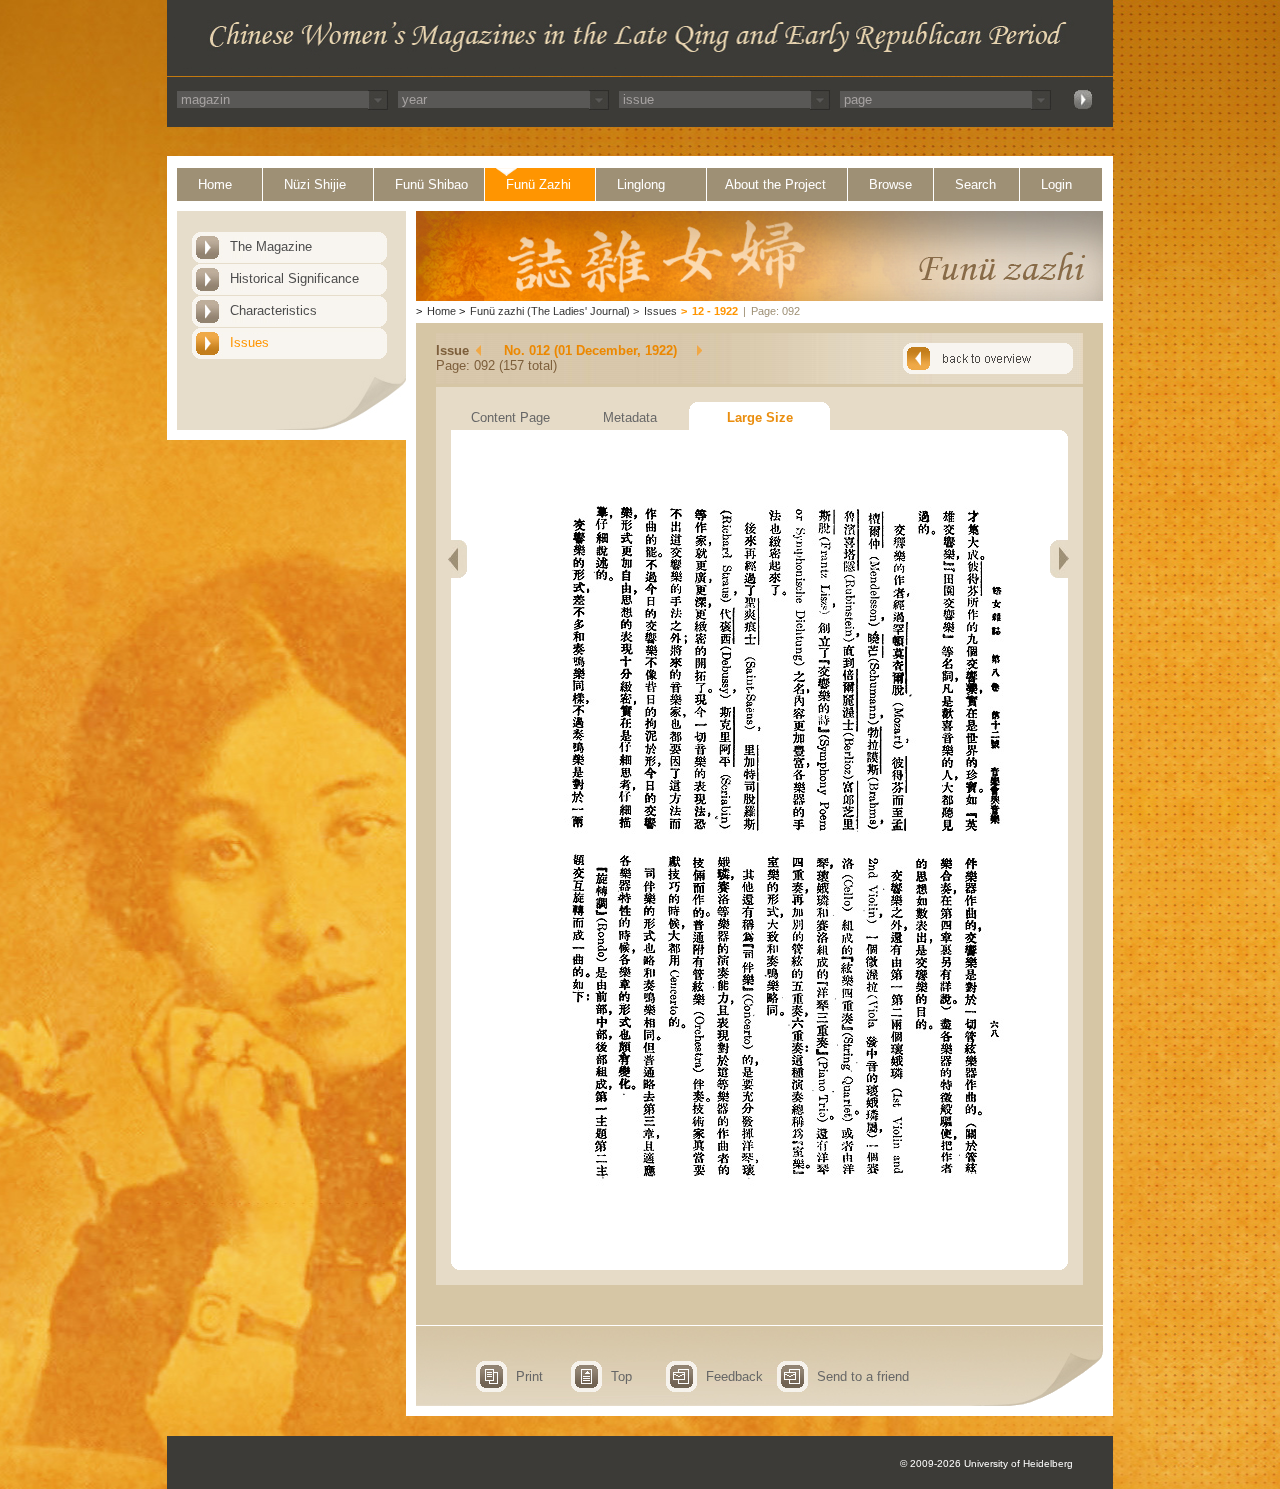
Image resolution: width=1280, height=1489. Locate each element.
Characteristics (273, 310)
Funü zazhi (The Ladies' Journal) (550, 311)
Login (1056, 184)
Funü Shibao (431, 184)
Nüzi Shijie (315, 184)
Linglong (641, 184)
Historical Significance (294, 278)
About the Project (775, 184)
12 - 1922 (715, 311)
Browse (890, 184)
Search (975, 184)
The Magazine (271, 246)
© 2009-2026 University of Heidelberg (986, 1463)
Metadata (630, 417)
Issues (249, 342)
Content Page (510, 417)
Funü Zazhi (538, 184)
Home (215, 184)
